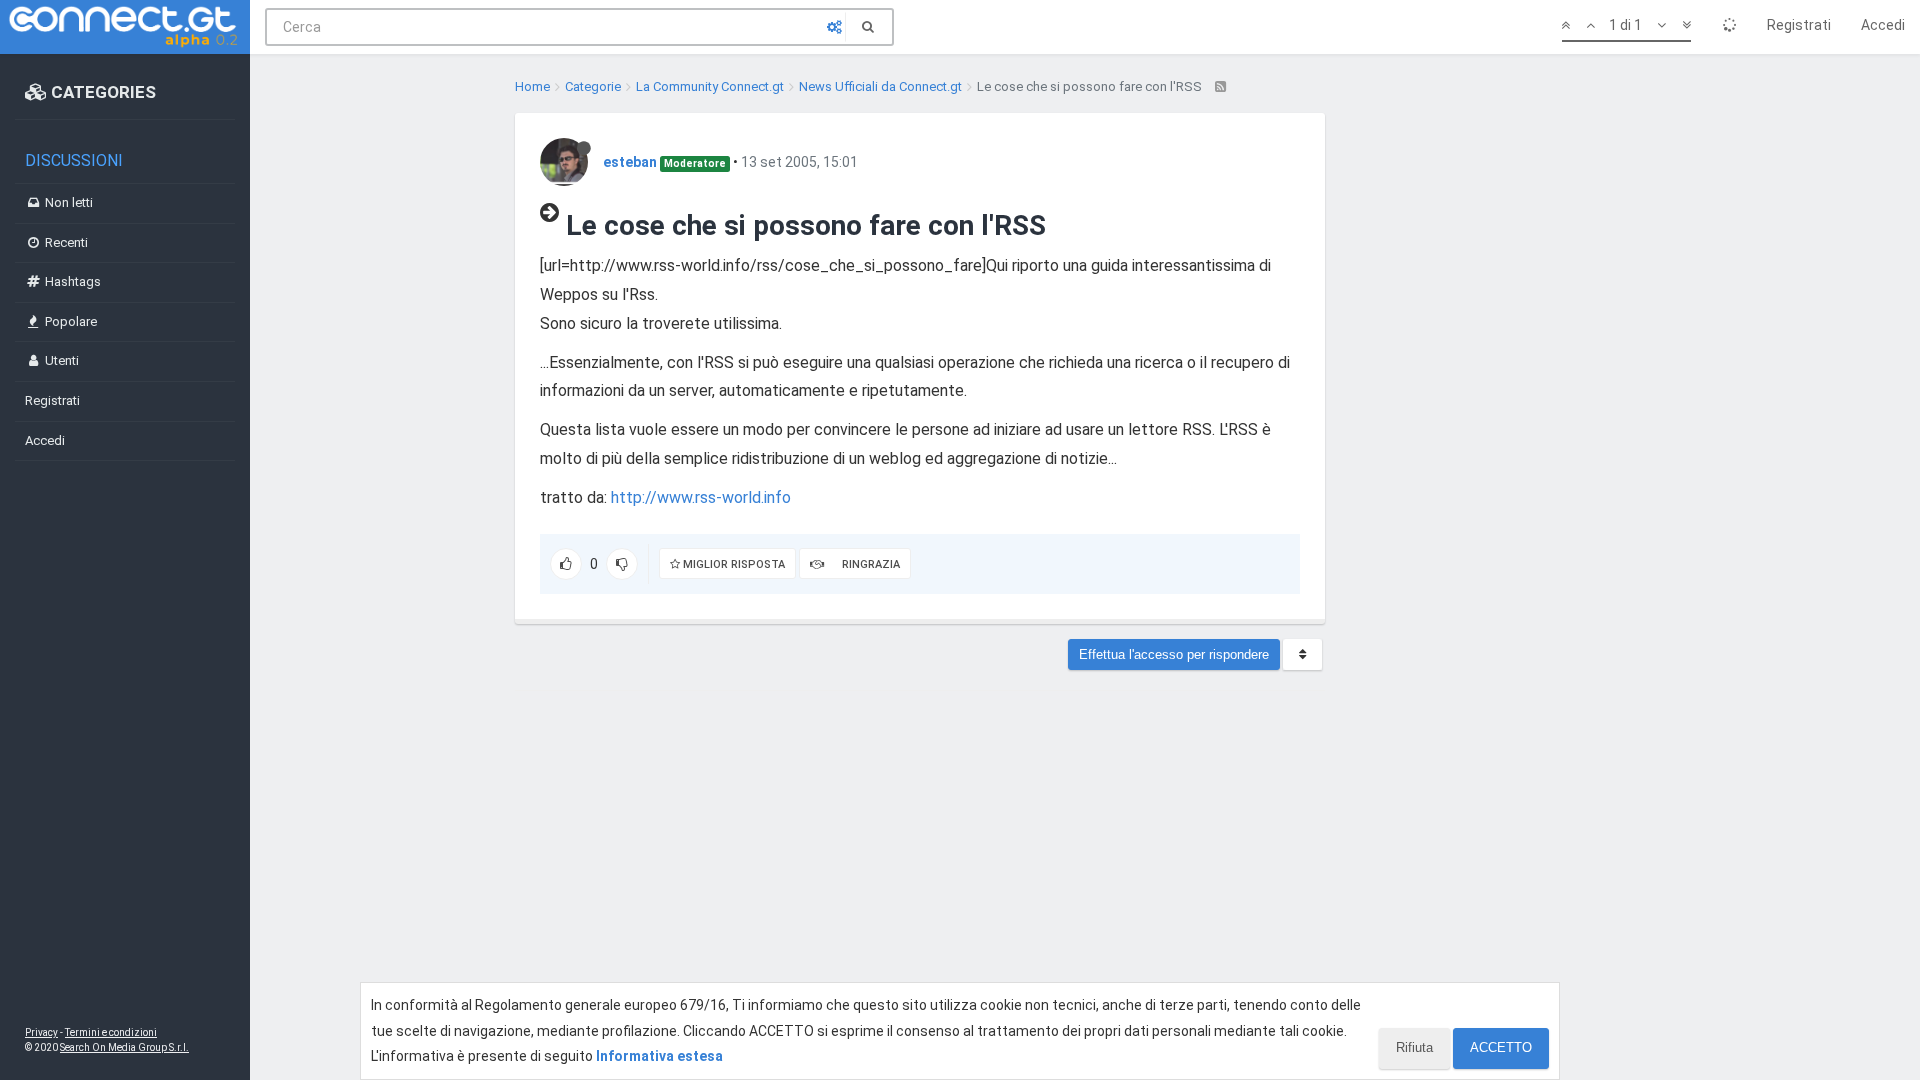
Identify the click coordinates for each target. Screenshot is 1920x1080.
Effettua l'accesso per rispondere (1174, 654)
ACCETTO (1501, 1047)
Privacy (41, 1032)
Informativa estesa (659, 1056)
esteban (630, 162)
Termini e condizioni (111, 1032)
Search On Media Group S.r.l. (124, 1047)
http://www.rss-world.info (701, 497)
